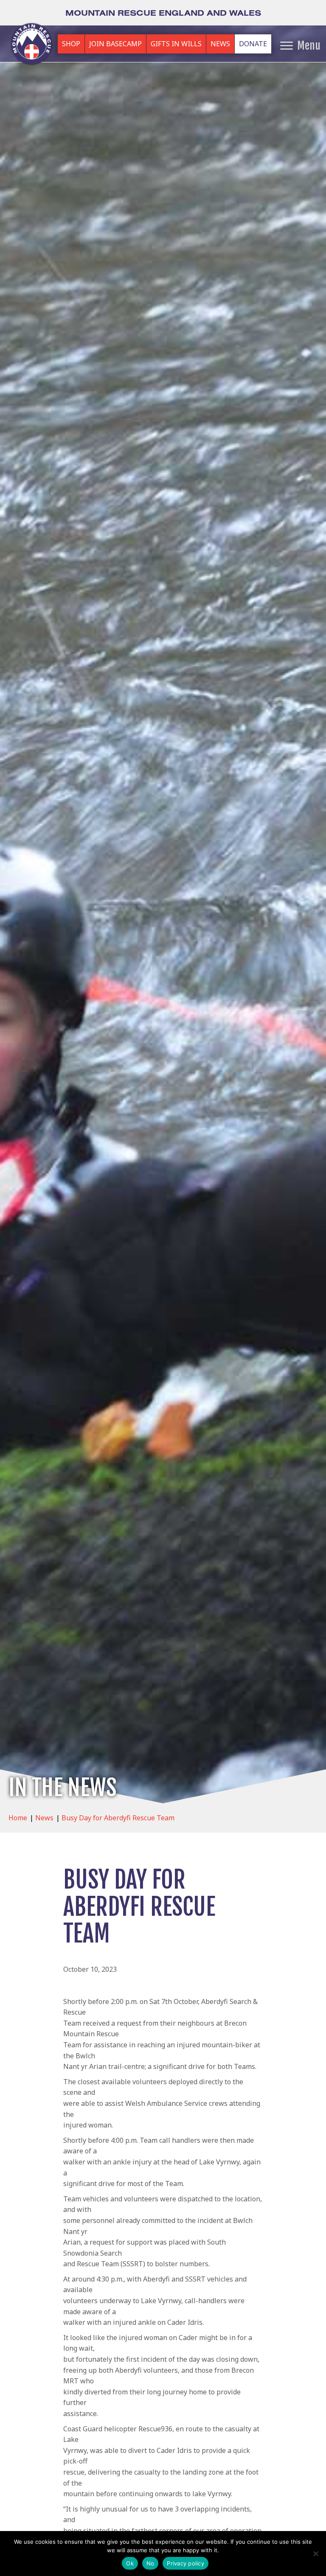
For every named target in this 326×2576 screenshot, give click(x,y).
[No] (315, 2554)
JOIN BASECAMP (115, 44)
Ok (130, 2563)
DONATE (253, 44)
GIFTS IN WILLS (176, 44)
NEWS (220, 44)
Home (18, 1818)
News (44, 1818)
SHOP (71, 44)
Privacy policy (185, 2563)
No (150, 2563)
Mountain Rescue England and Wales (163, 13)
